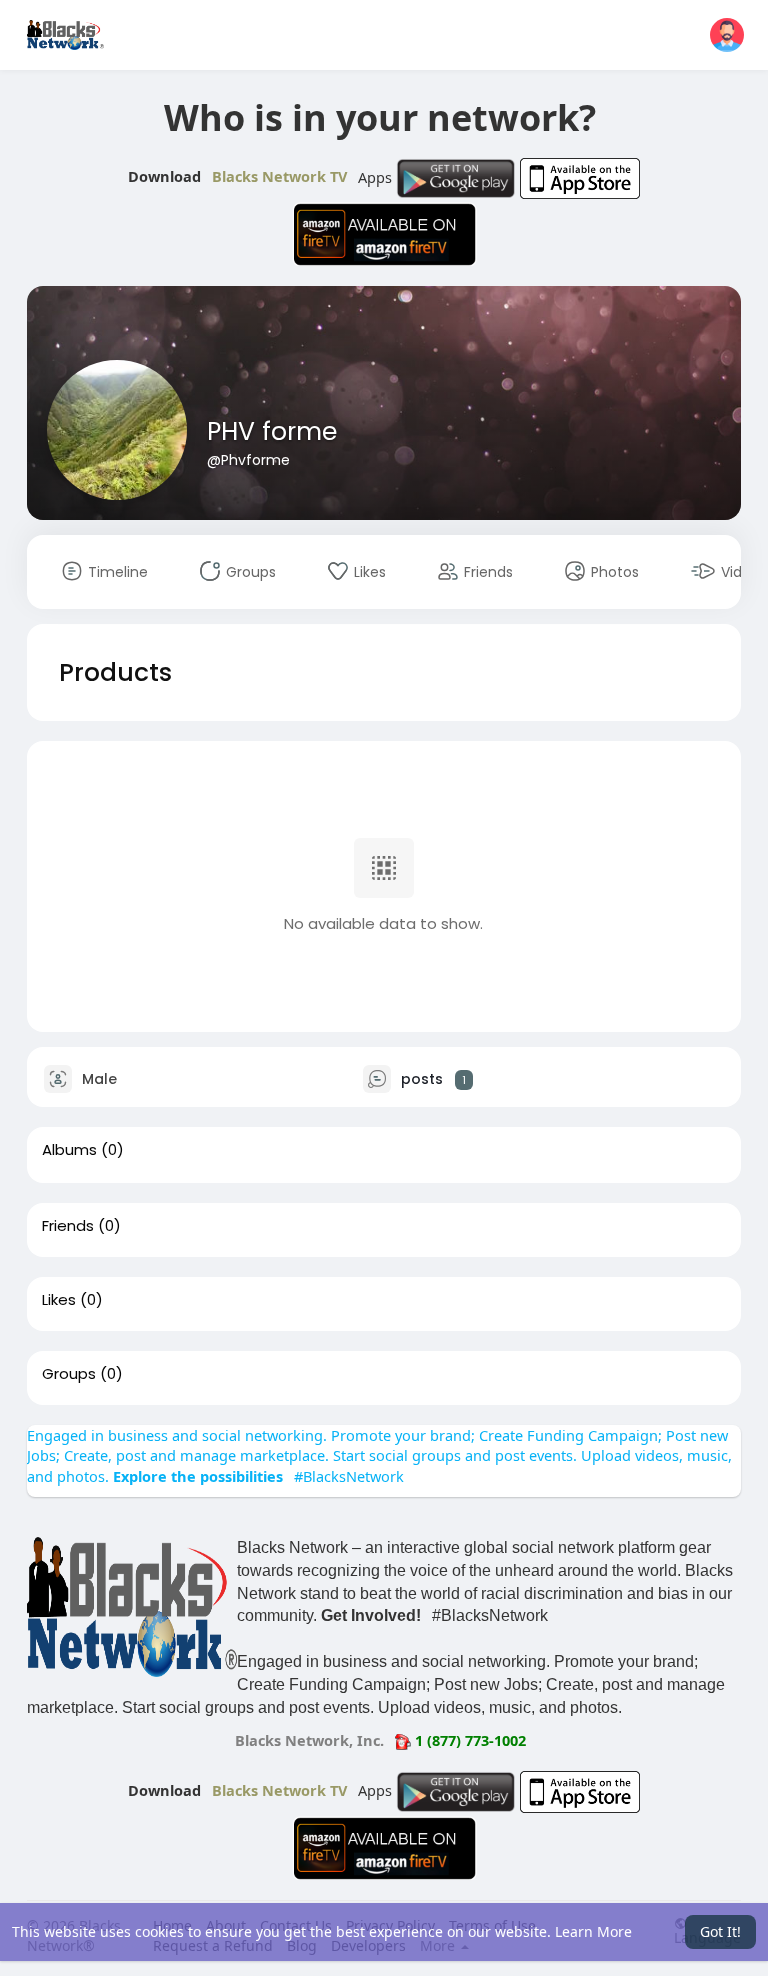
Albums (69, 1150)
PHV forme (272, 431)
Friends (68, 1226)
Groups (69, 1374)
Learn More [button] (593, 1931)
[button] (727, 35)
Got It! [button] (720, 1931)
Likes (59, 1300)
